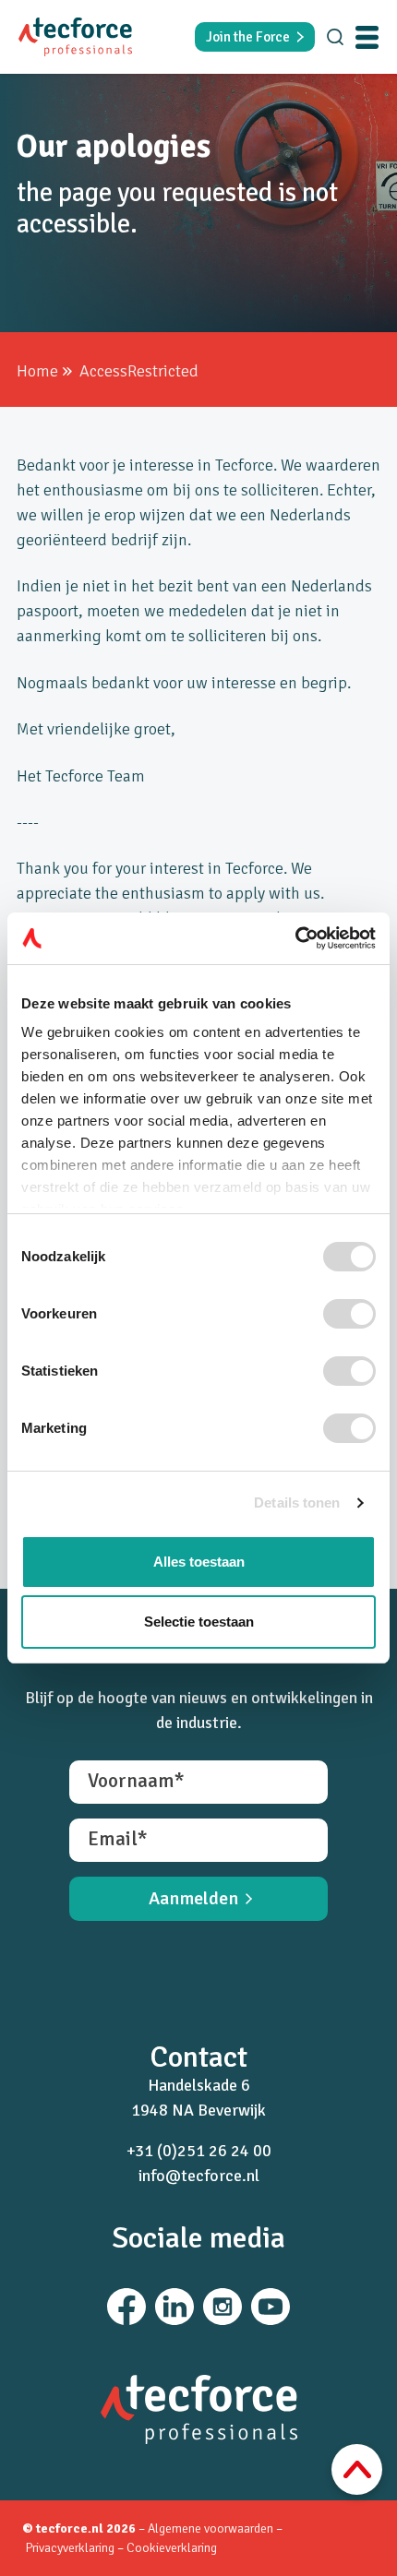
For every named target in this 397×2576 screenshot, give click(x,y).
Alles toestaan (199, 1562)
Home (37, 371)
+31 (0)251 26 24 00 (199, 2151)
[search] (335, 37)
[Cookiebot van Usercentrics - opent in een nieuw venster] (295, 938)
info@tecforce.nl (199, 2176)
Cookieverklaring (172, 2548)
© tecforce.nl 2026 (79, 2528)
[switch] (349, 1314)
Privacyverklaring (71, 2548)
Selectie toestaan (199, 1622)
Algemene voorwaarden (211, 2528)
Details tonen (297, 1503)
